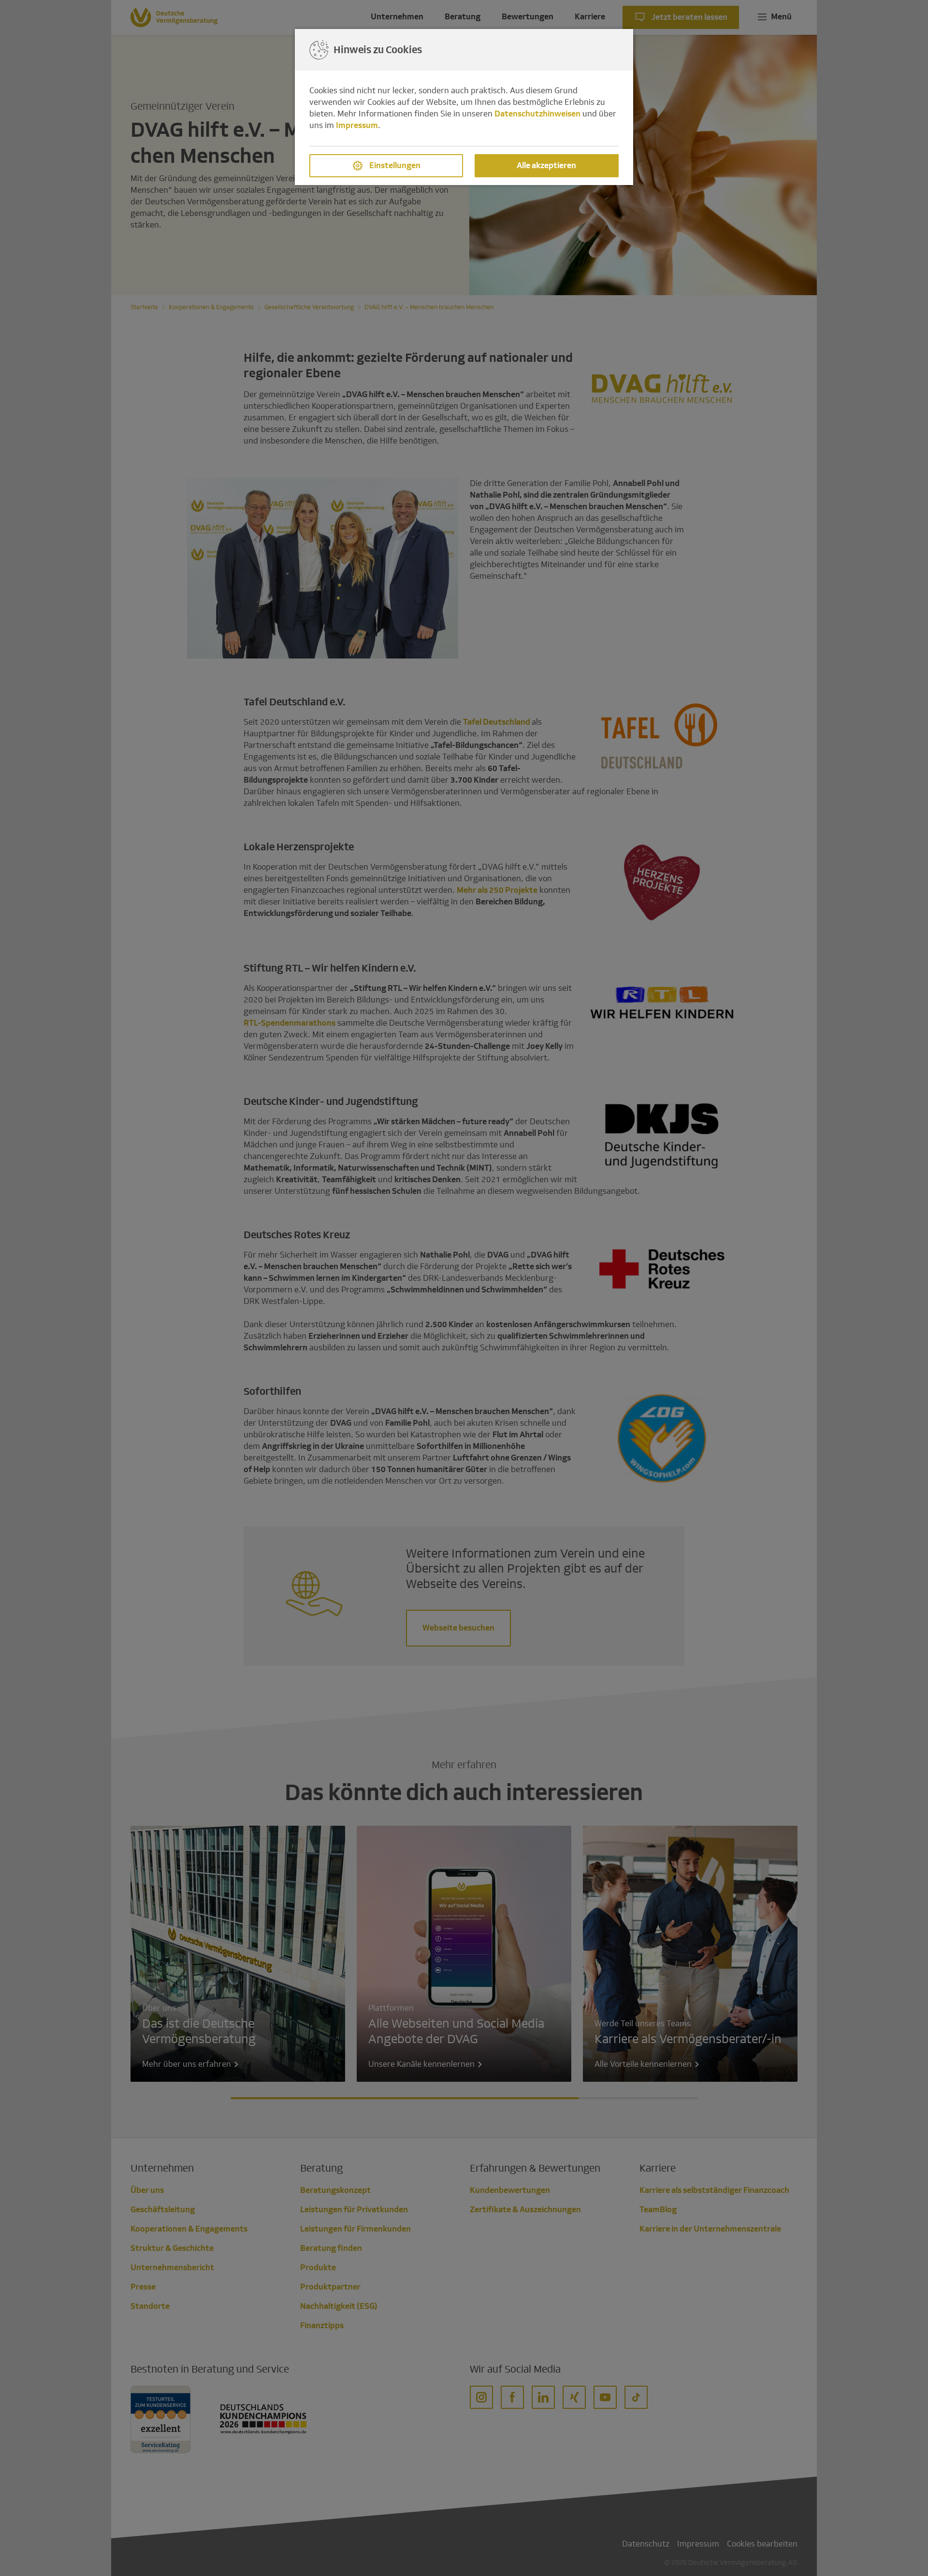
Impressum (357, 125)
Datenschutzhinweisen (537, 114)
